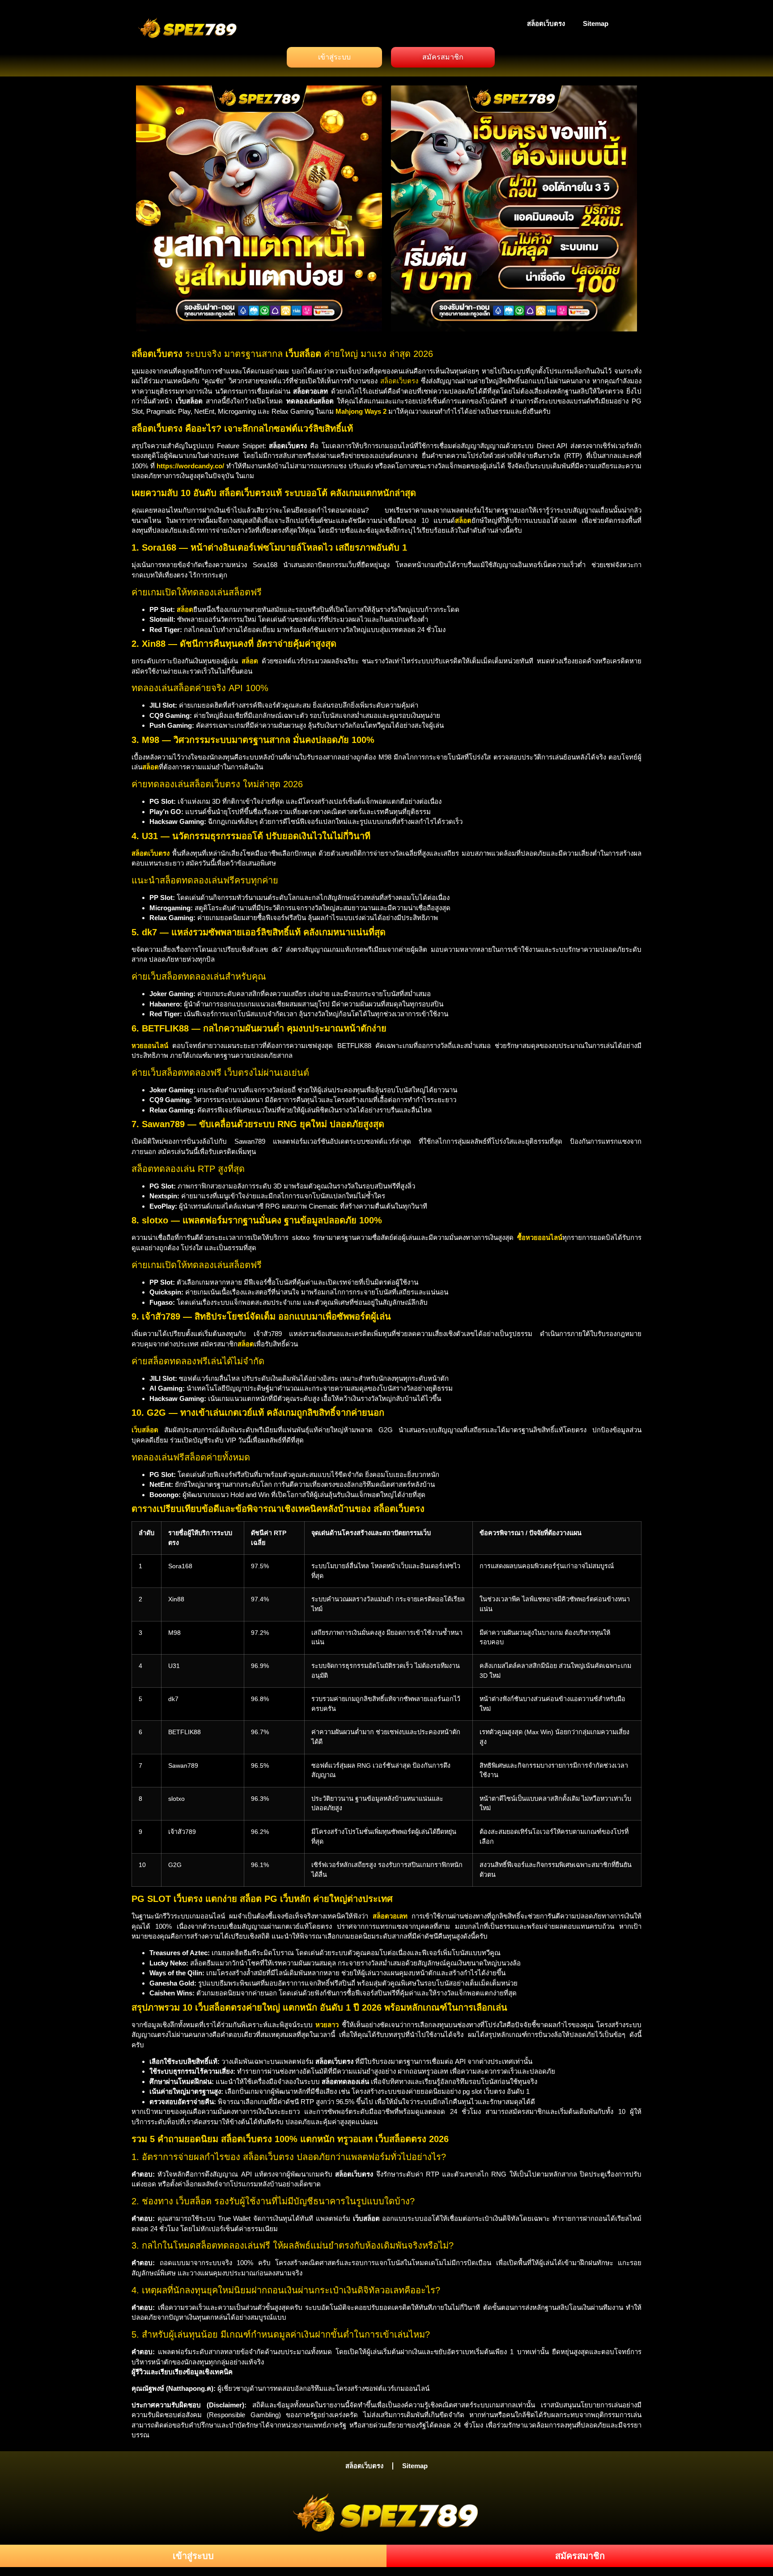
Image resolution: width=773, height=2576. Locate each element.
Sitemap (596, 23)
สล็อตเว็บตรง (546, 23)
